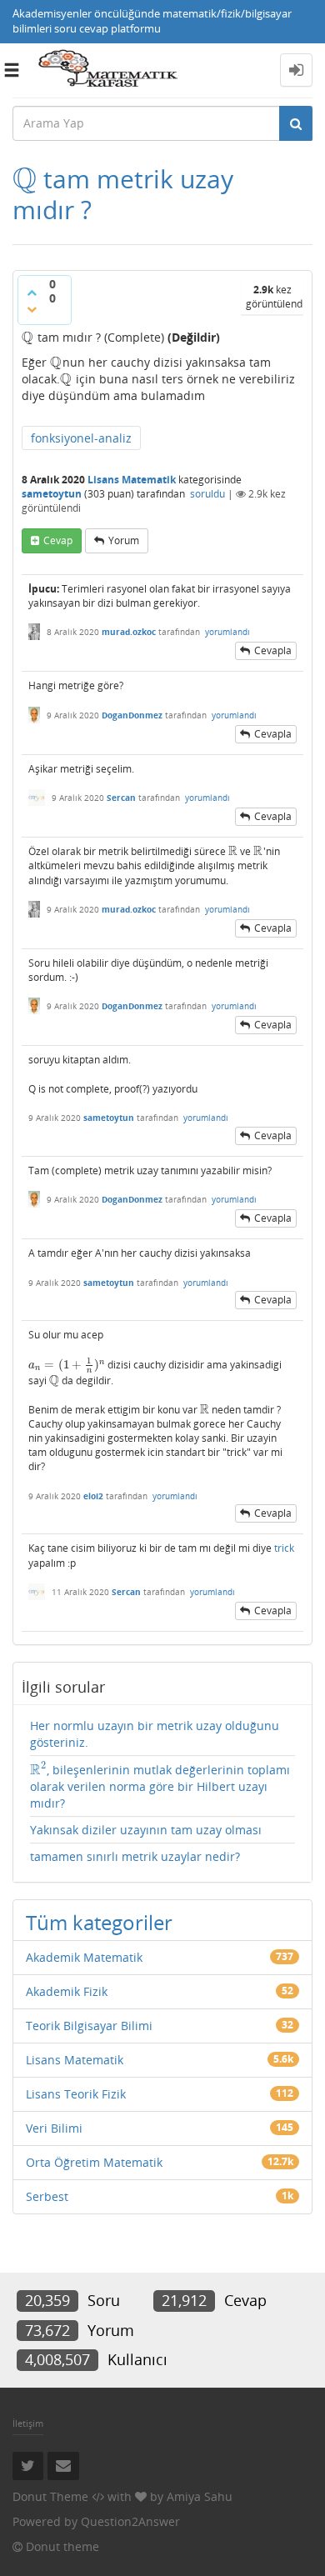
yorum (124, 540)
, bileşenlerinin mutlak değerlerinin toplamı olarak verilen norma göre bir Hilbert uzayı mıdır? (160, 1786)
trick (284, 1548)
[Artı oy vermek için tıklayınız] (32, 293)
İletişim (28, 2423)
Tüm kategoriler (99, 1922)
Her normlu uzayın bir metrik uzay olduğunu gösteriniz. (155, 1734)
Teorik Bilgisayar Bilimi (89, 2026)
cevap (58, 540)
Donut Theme (50, 2496)
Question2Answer (130, 2521)
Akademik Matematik (84, 1957)
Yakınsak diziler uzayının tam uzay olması (146, 1830)
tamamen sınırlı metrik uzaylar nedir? (135, 1856)
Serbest (47, 2196)
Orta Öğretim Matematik (94, 2162)
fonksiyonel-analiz (81, 438)
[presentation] (25, 179)
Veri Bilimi (54, 2128)
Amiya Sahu (200, 2496)
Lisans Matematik (132, 480)
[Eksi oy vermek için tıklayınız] (32, 309)
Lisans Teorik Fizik (76, 2094)
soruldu (207, 494)
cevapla (273, 650)
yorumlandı (227, 632)
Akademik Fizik (67, 1991)
